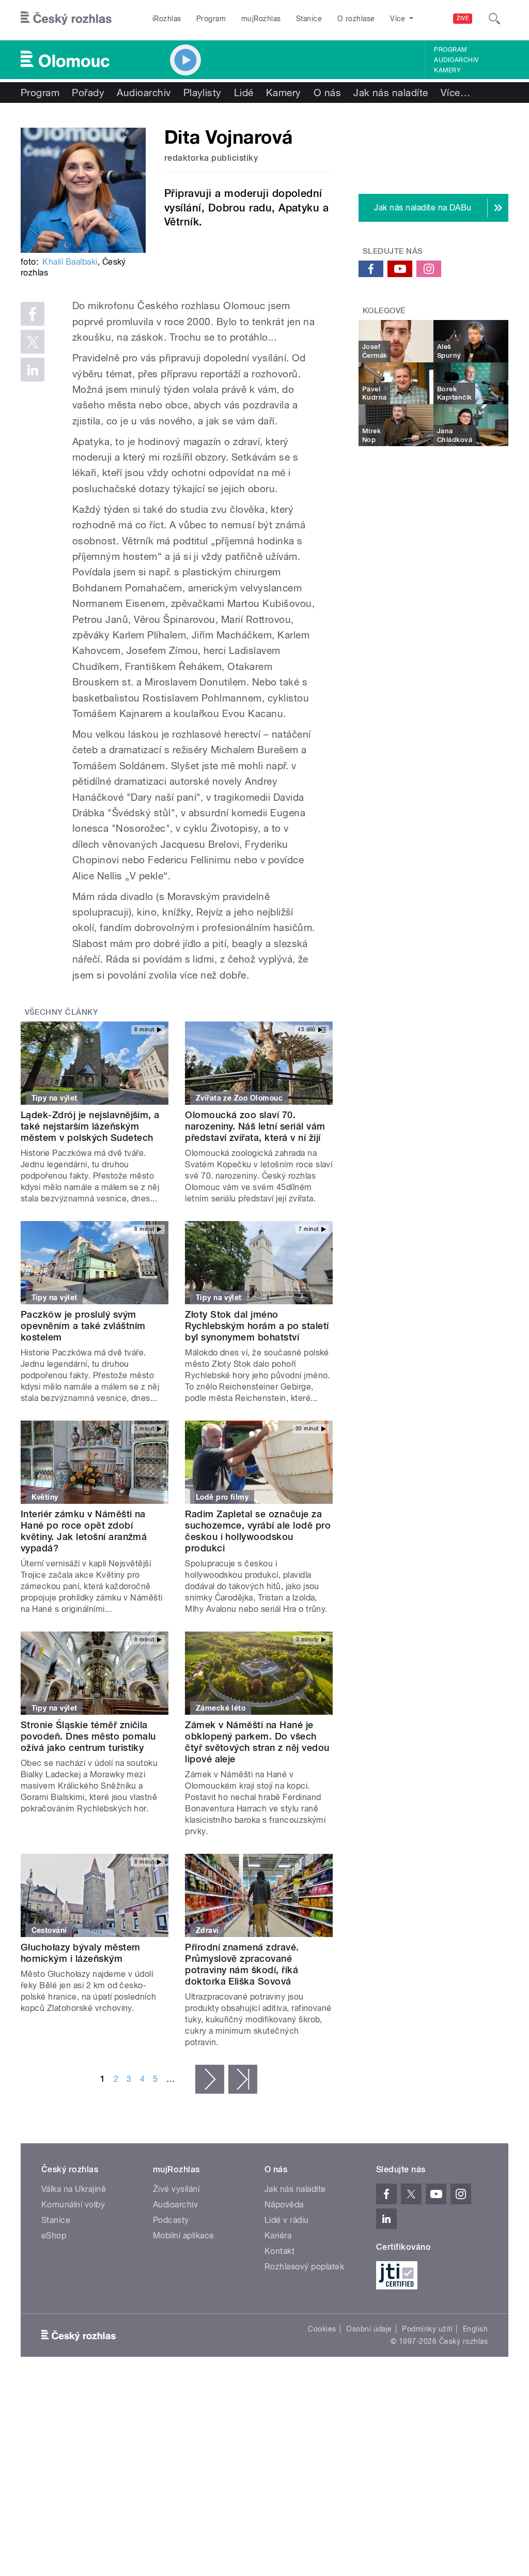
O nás (327, 93)
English (475, 2329)
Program (211, 19)
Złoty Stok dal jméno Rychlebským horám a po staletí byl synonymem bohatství (257, 1326)
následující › (210, 2079)
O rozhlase (356, 19)
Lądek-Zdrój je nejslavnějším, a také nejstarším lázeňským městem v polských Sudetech (90, 1126)
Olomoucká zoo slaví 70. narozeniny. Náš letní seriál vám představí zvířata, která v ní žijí (255, 1126)
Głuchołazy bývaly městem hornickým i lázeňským (81, 1953)
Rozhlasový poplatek (304, 2267)
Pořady (88, 93)
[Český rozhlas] (66, 19)
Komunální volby (73, 2205)
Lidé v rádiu (287, 2220)
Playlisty (203, 93)
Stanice (309, 19)
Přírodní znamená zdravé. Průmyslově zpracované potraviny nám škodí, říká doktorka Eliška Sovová (242, 1964)
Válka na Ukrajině (74, 2189)
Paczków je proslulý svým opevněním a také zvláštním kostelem (83, 1326)
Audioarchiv (456, 60)
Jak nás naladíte (391, 93)
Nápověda (284, 2205)
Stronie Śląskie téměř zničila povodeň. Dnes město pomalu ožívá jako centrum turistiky (88, 1736)
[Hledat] (494, 19)
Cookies (322, 2329)
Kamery (447, 70)
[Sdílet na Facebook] (33, 314)
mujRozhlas (261, 19)
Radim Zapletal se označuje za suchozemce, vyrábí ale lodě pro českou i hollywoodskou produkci (258, 1531)
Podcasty (171, 2220)
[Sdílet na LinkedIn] (33, 370)
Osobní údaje (369, 2329)
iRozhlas (167, 19)
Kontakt (279, 2251)
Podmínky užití (427, 2329)
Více (455, 93)
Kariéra (278, 2236)
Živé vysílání (176, 2189)
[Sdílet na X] (33, 342)
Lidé (244, 93)
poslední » (243, 2079)
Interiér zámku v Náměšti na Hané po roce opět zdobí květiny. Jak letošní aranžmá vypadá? (84, 1531)
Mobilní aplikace (184, 2236)
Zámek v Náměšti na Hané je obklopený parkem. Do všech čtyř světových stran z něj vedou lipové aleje (257, 1742)
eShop (54, 2236)
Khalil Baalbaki (70, 262)
